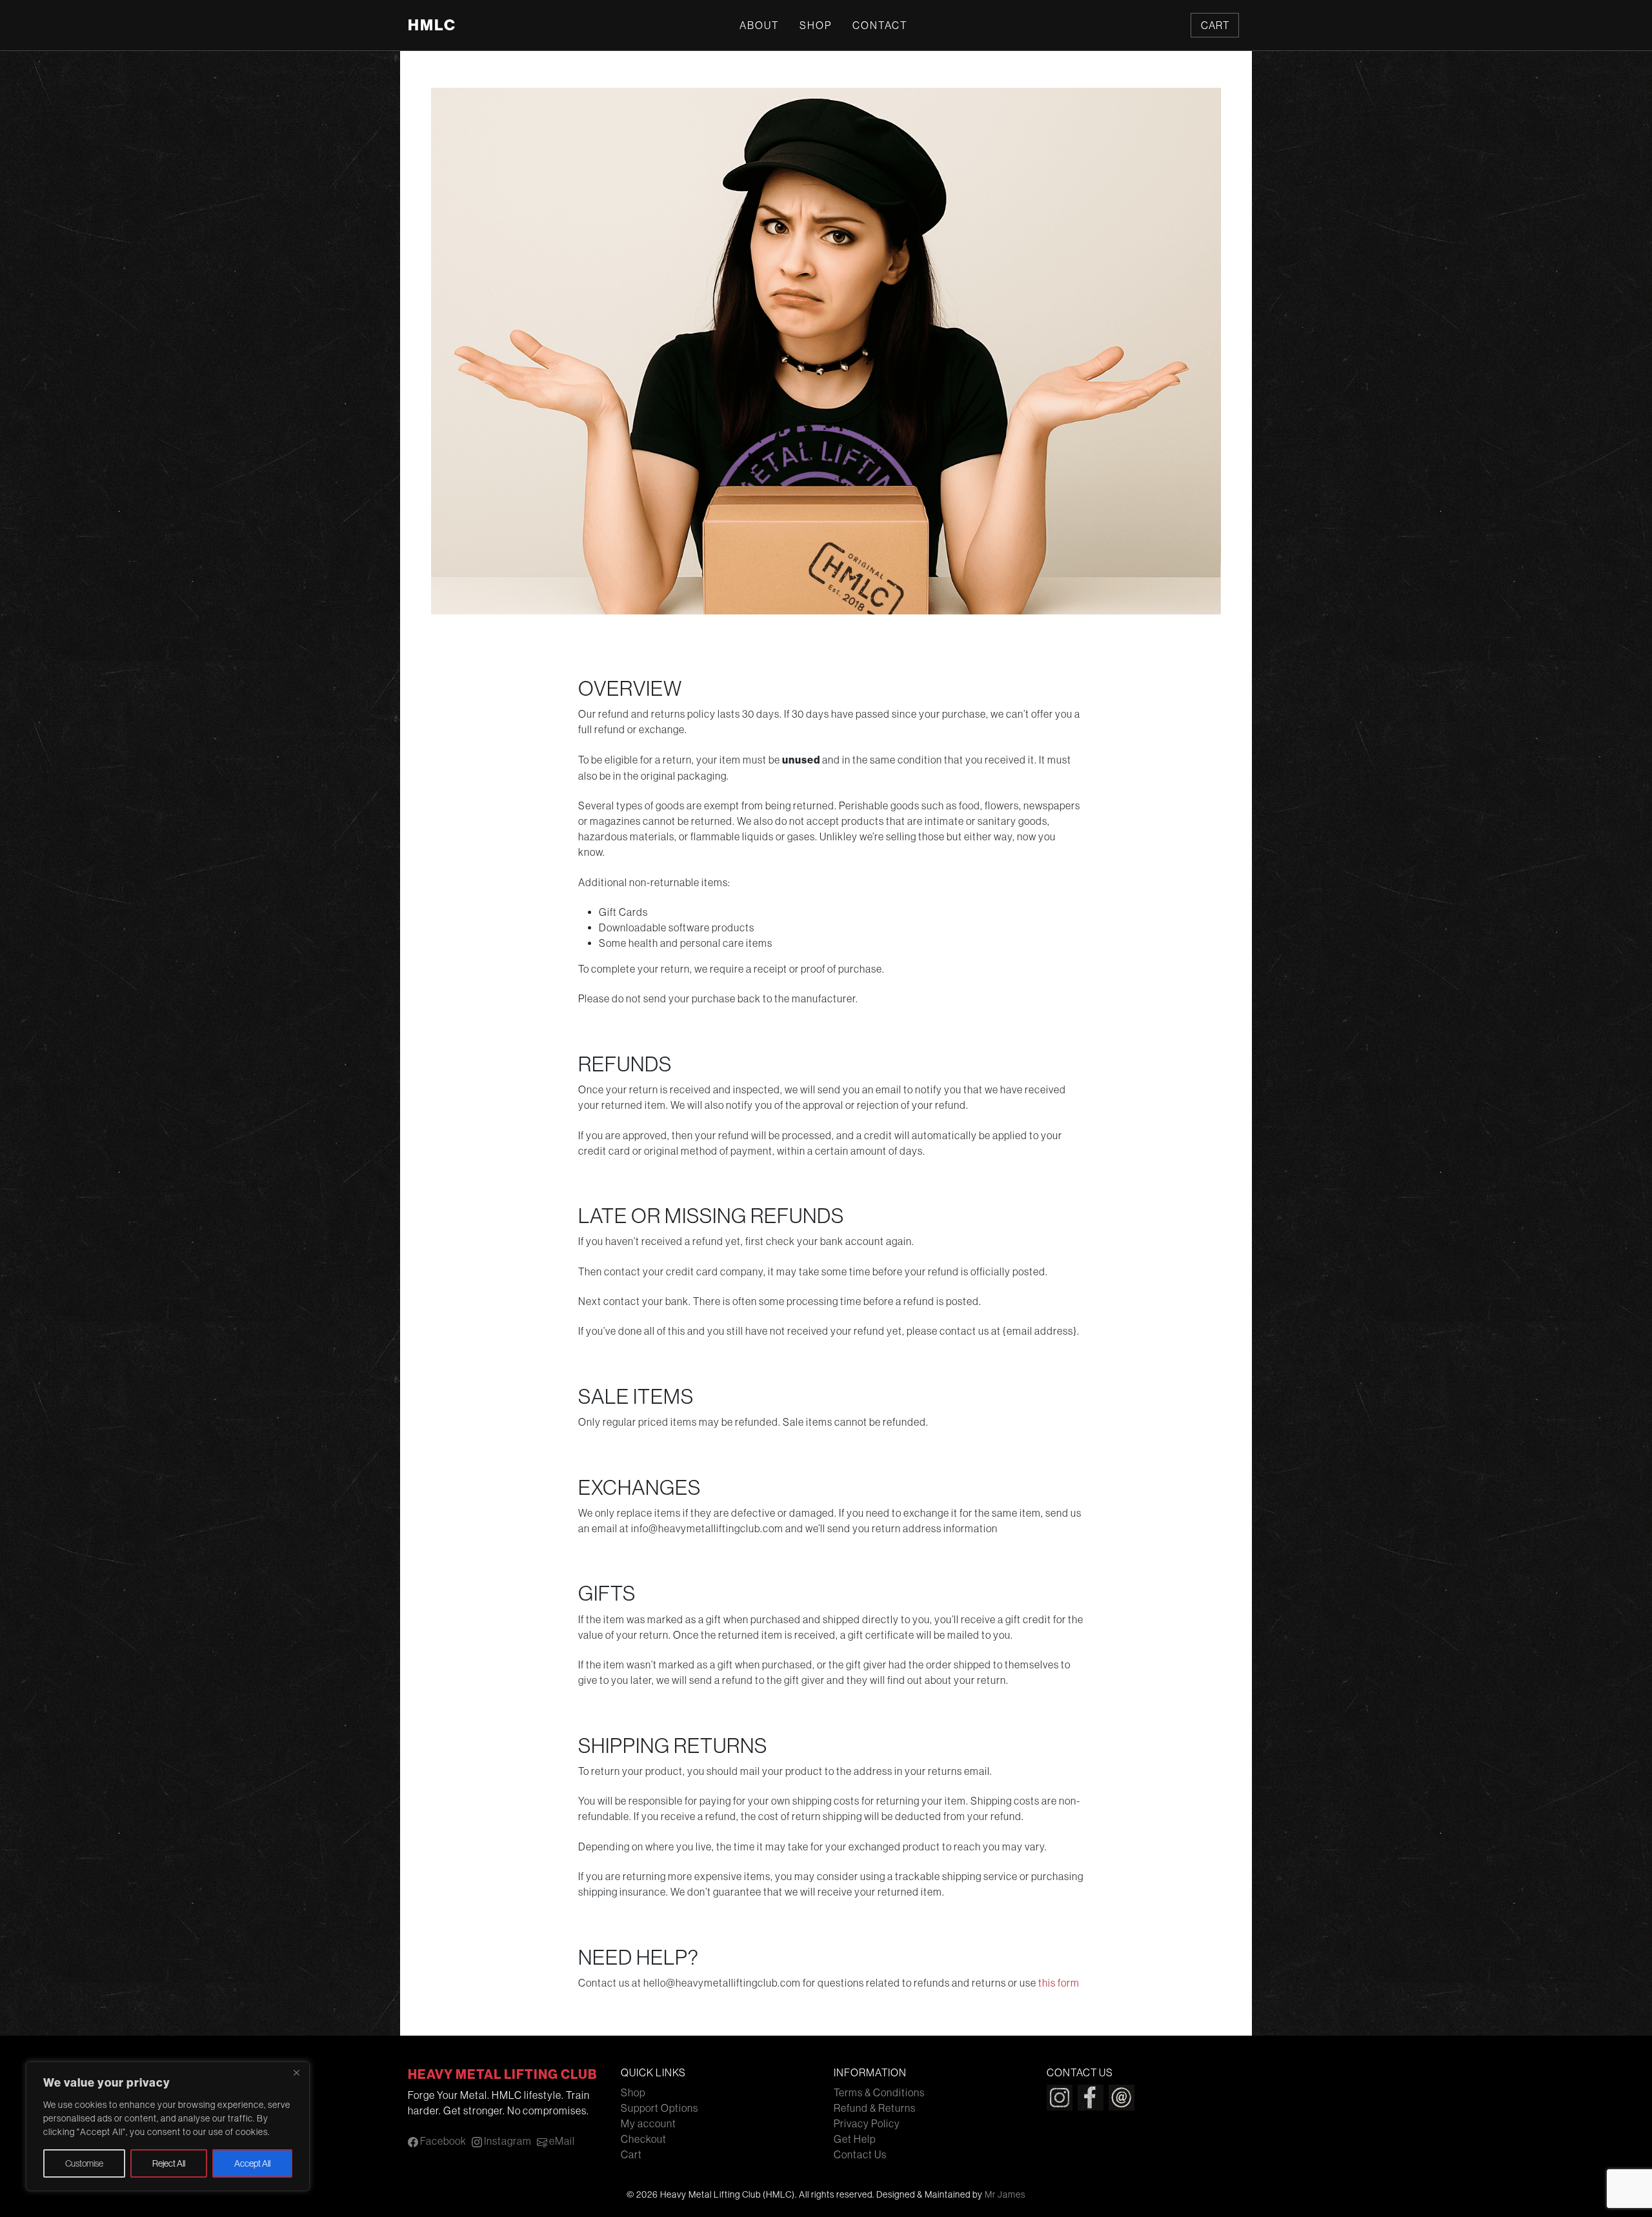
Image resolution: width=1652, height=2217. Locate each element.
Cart (1215, 25)
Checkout (644, 2139)
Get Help (855, 2139)
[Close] (296, 2072)
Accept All (252, 2163)
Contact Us (860, 2154)
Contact (880, 25)
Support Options (660, 2108)
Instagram (507, 2141)
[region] (168, 2126)
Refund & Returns (875, 2108)
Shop (816, 25)
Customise (84, 2163)
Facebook (442, 2141)
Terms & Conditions (879, 2092)
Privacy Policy (867, 2123)
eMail (561, 2141)
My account (649, 2123)
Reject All (169, 2163)
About (759, 25)
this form (1059, 1983)
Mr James (1005, 2194)
